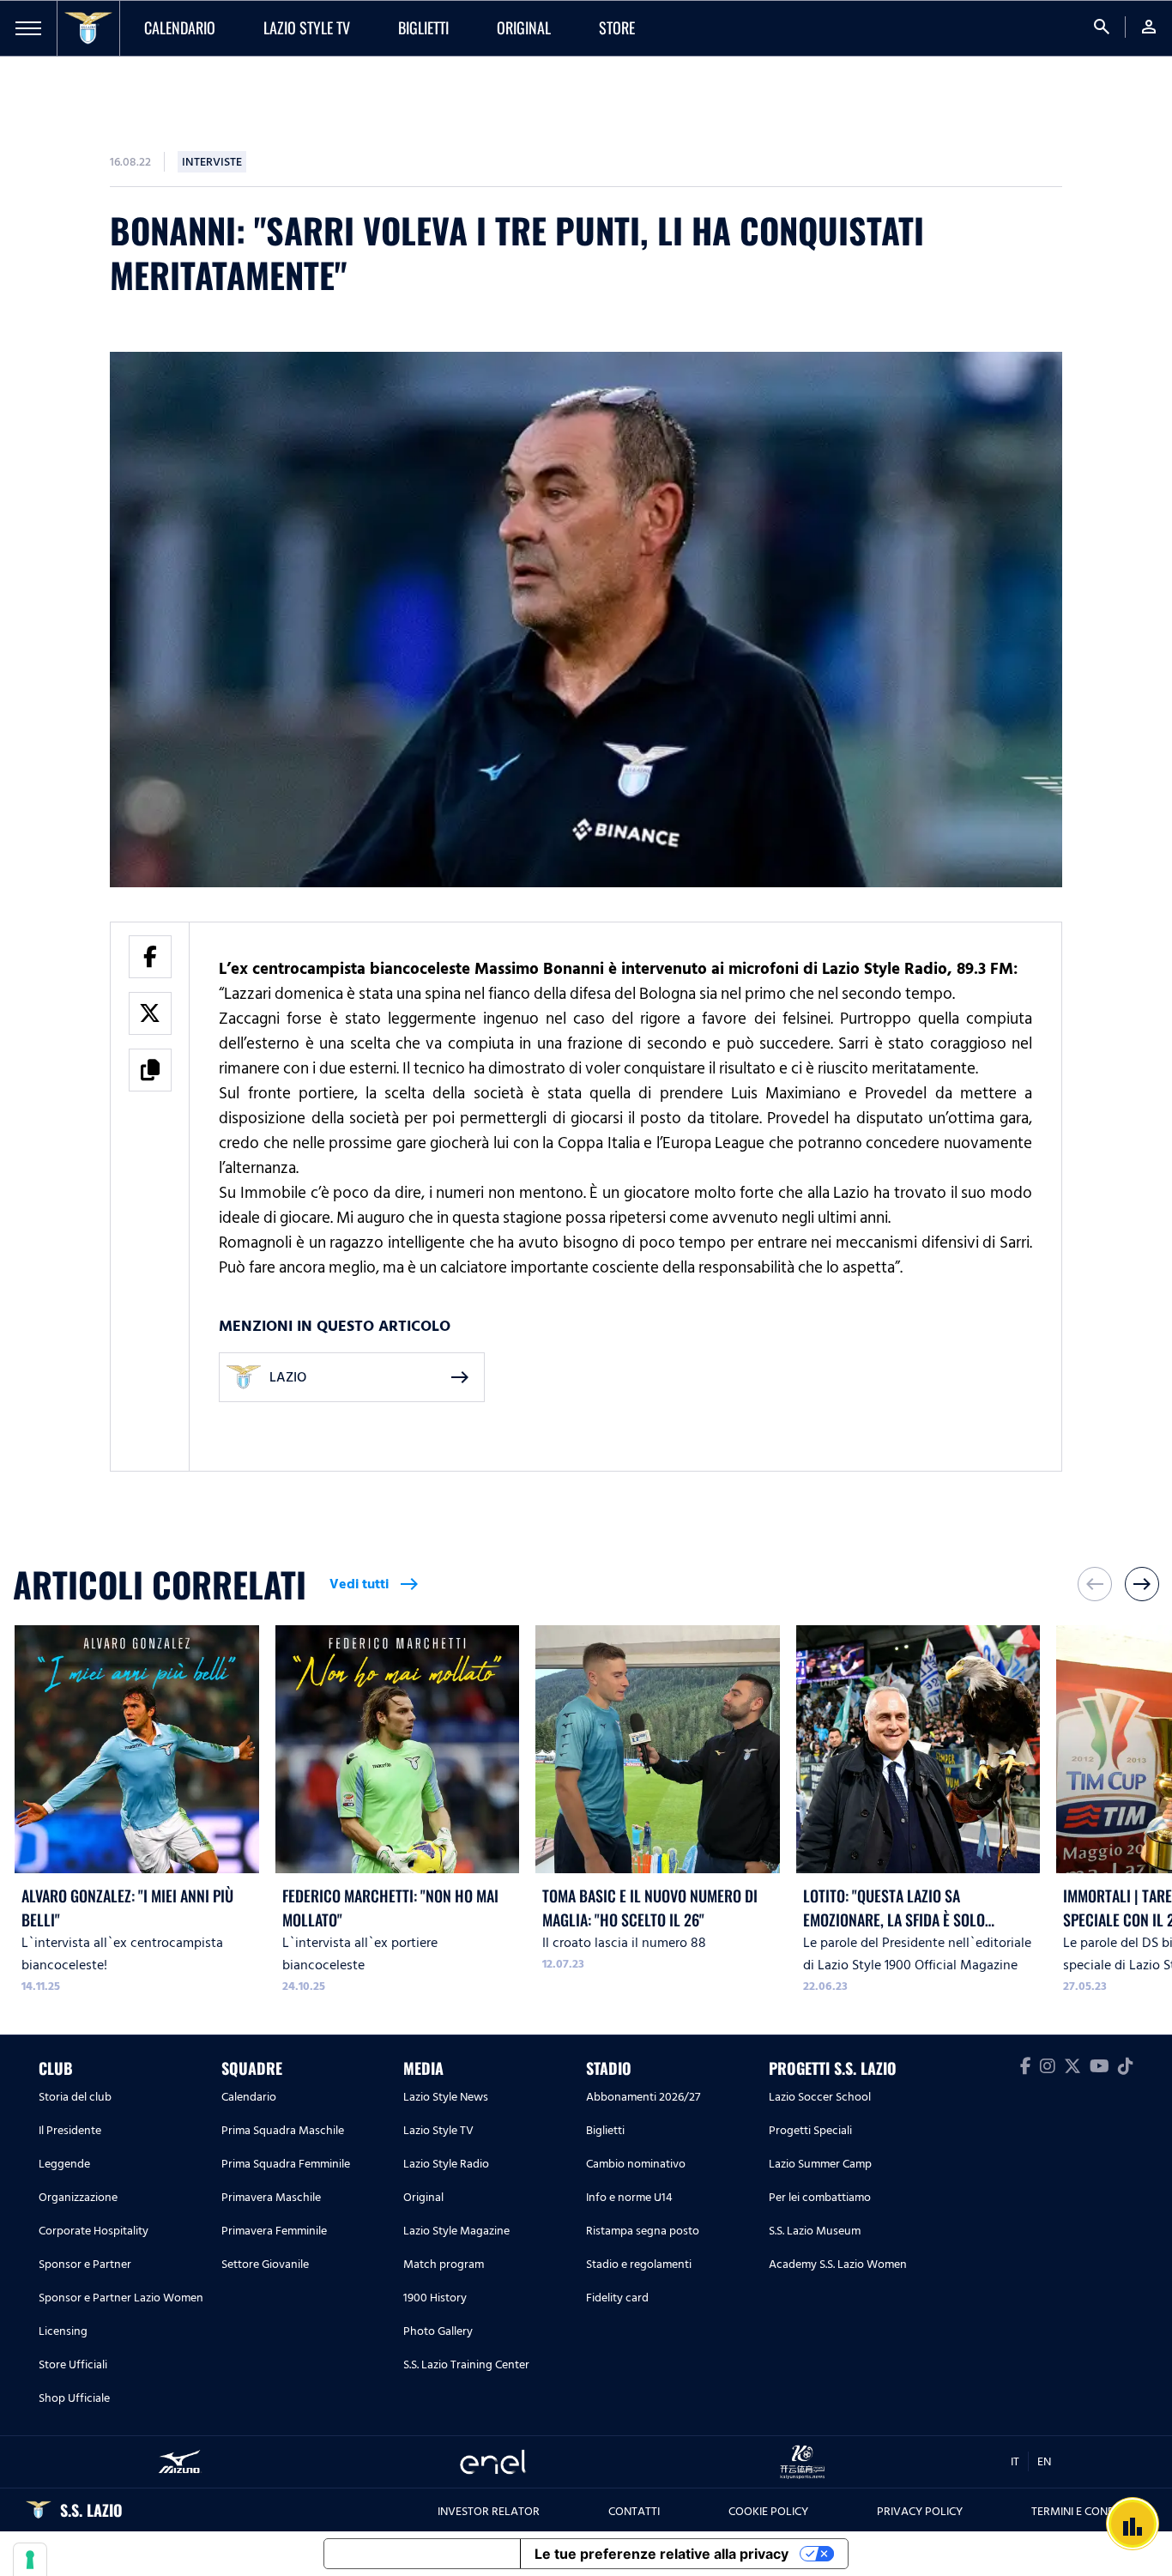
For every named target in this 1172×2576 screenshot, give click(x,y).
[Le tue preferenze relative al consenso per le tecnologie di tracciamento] (30, 2560)
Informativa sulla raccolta (422, 2554)
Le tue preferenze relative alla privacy (662, 2554)
